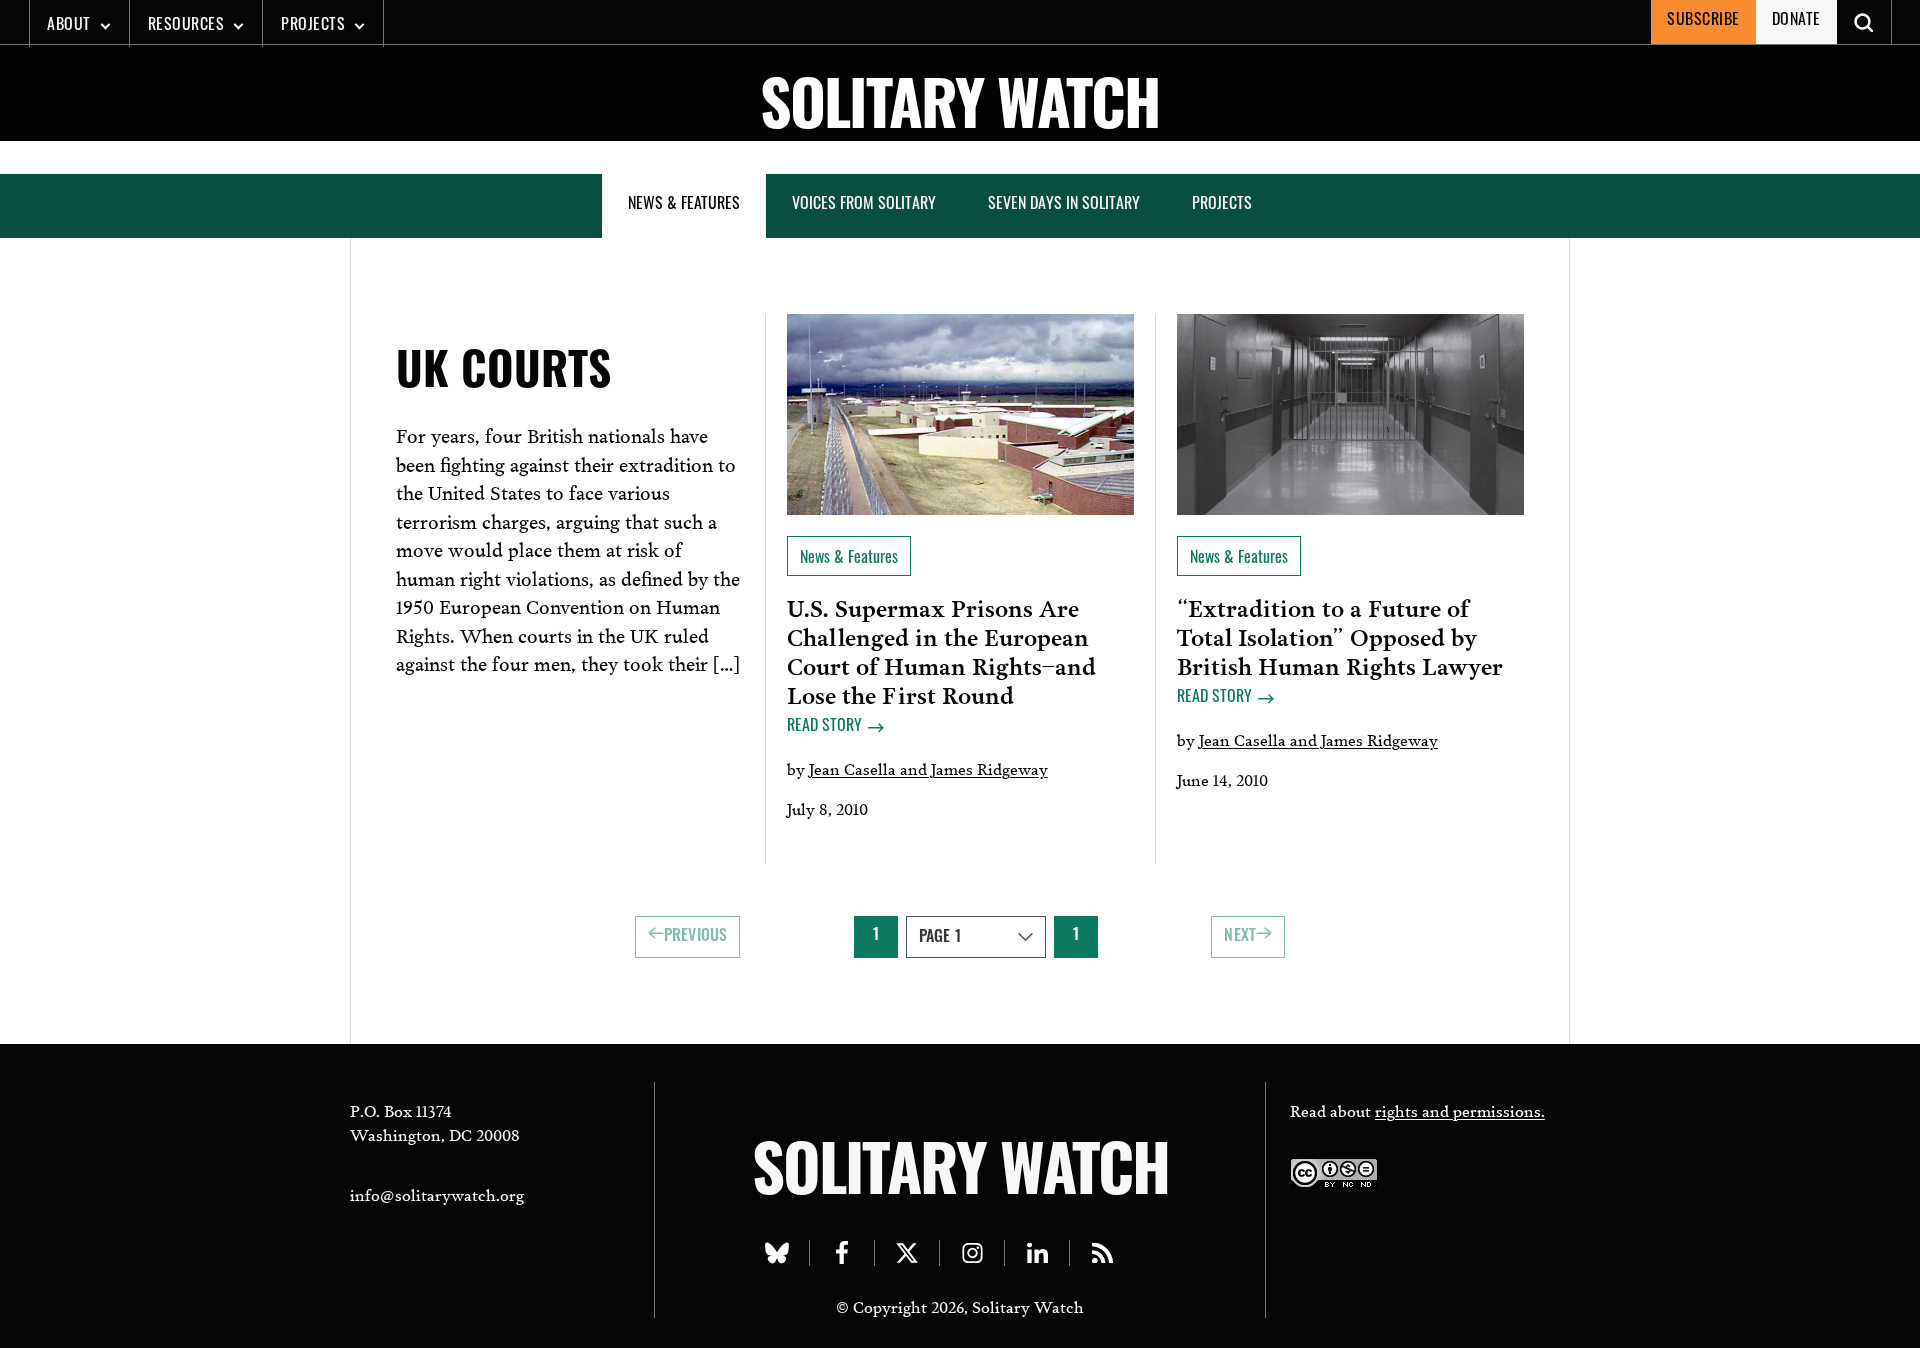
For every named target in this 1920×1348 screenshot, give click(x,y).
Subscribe (1703, 21)
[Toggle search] (1864, 22)
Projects (313, 26)
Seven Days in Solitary (1064, 205)
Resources (186, 26)
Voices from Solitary (864, 205)
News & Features (684, 205)
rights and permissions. (1460, 1109)
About (69, 26)
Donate (1796, 21)
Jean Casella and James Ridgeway (928, 767)
